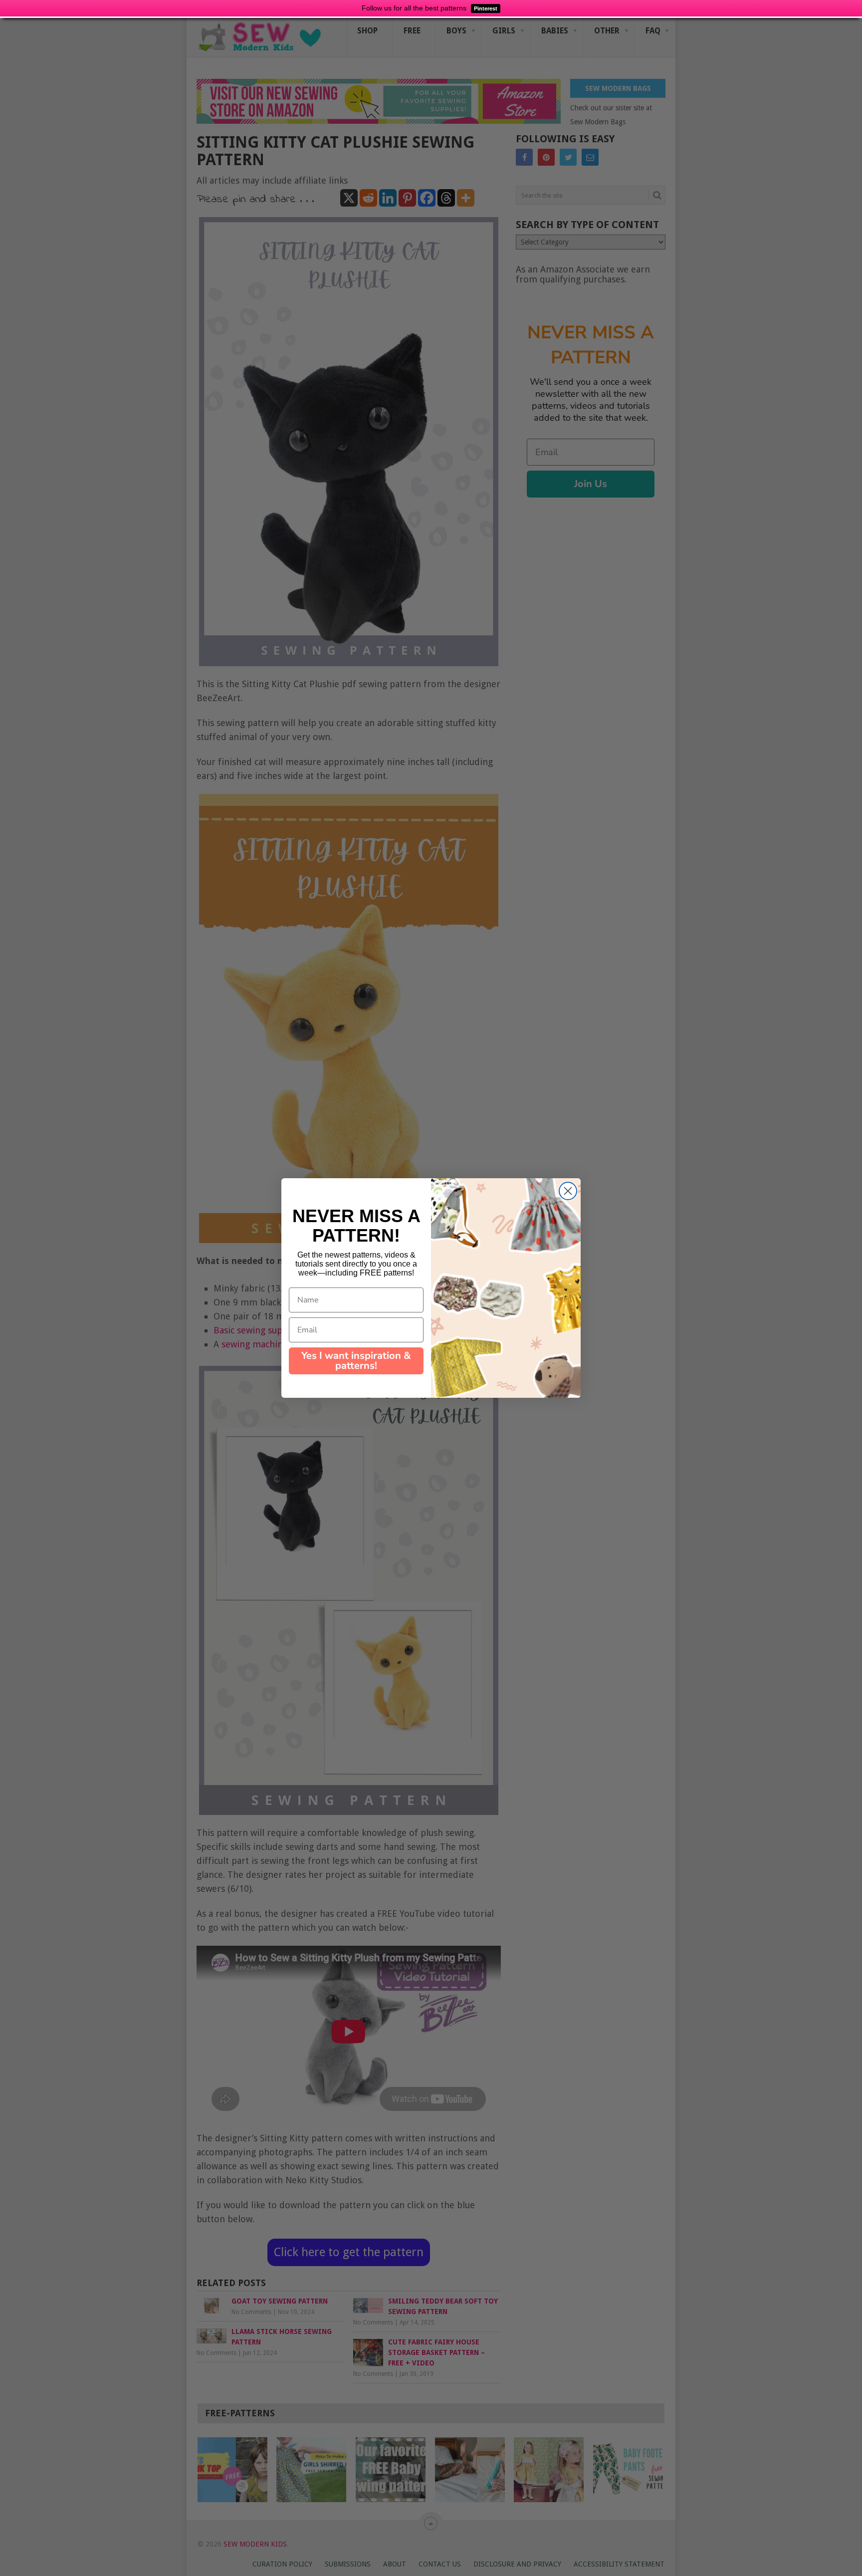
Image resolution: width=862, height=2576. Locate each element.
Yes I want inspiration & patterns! (356, 1361)
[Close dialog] (568, 1191)
